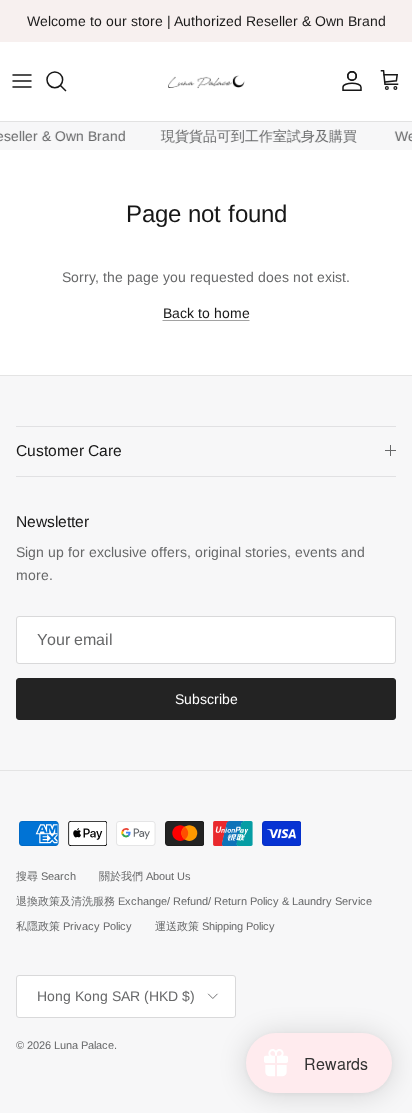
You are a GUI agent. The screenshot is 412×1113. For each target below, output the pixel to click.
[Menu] (22, 81)
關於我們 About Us (145, 876)
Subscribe (206, 699)
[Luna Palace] (206, 81)
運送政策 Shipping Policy (215, 926)
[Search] (66, 81)
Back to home (206, 313)
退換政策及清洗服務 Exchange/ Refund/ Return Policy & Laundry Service (194, 901)
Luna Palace (84, 1045)
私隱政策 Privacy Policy (74, 926)
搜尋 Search (46, 876)
